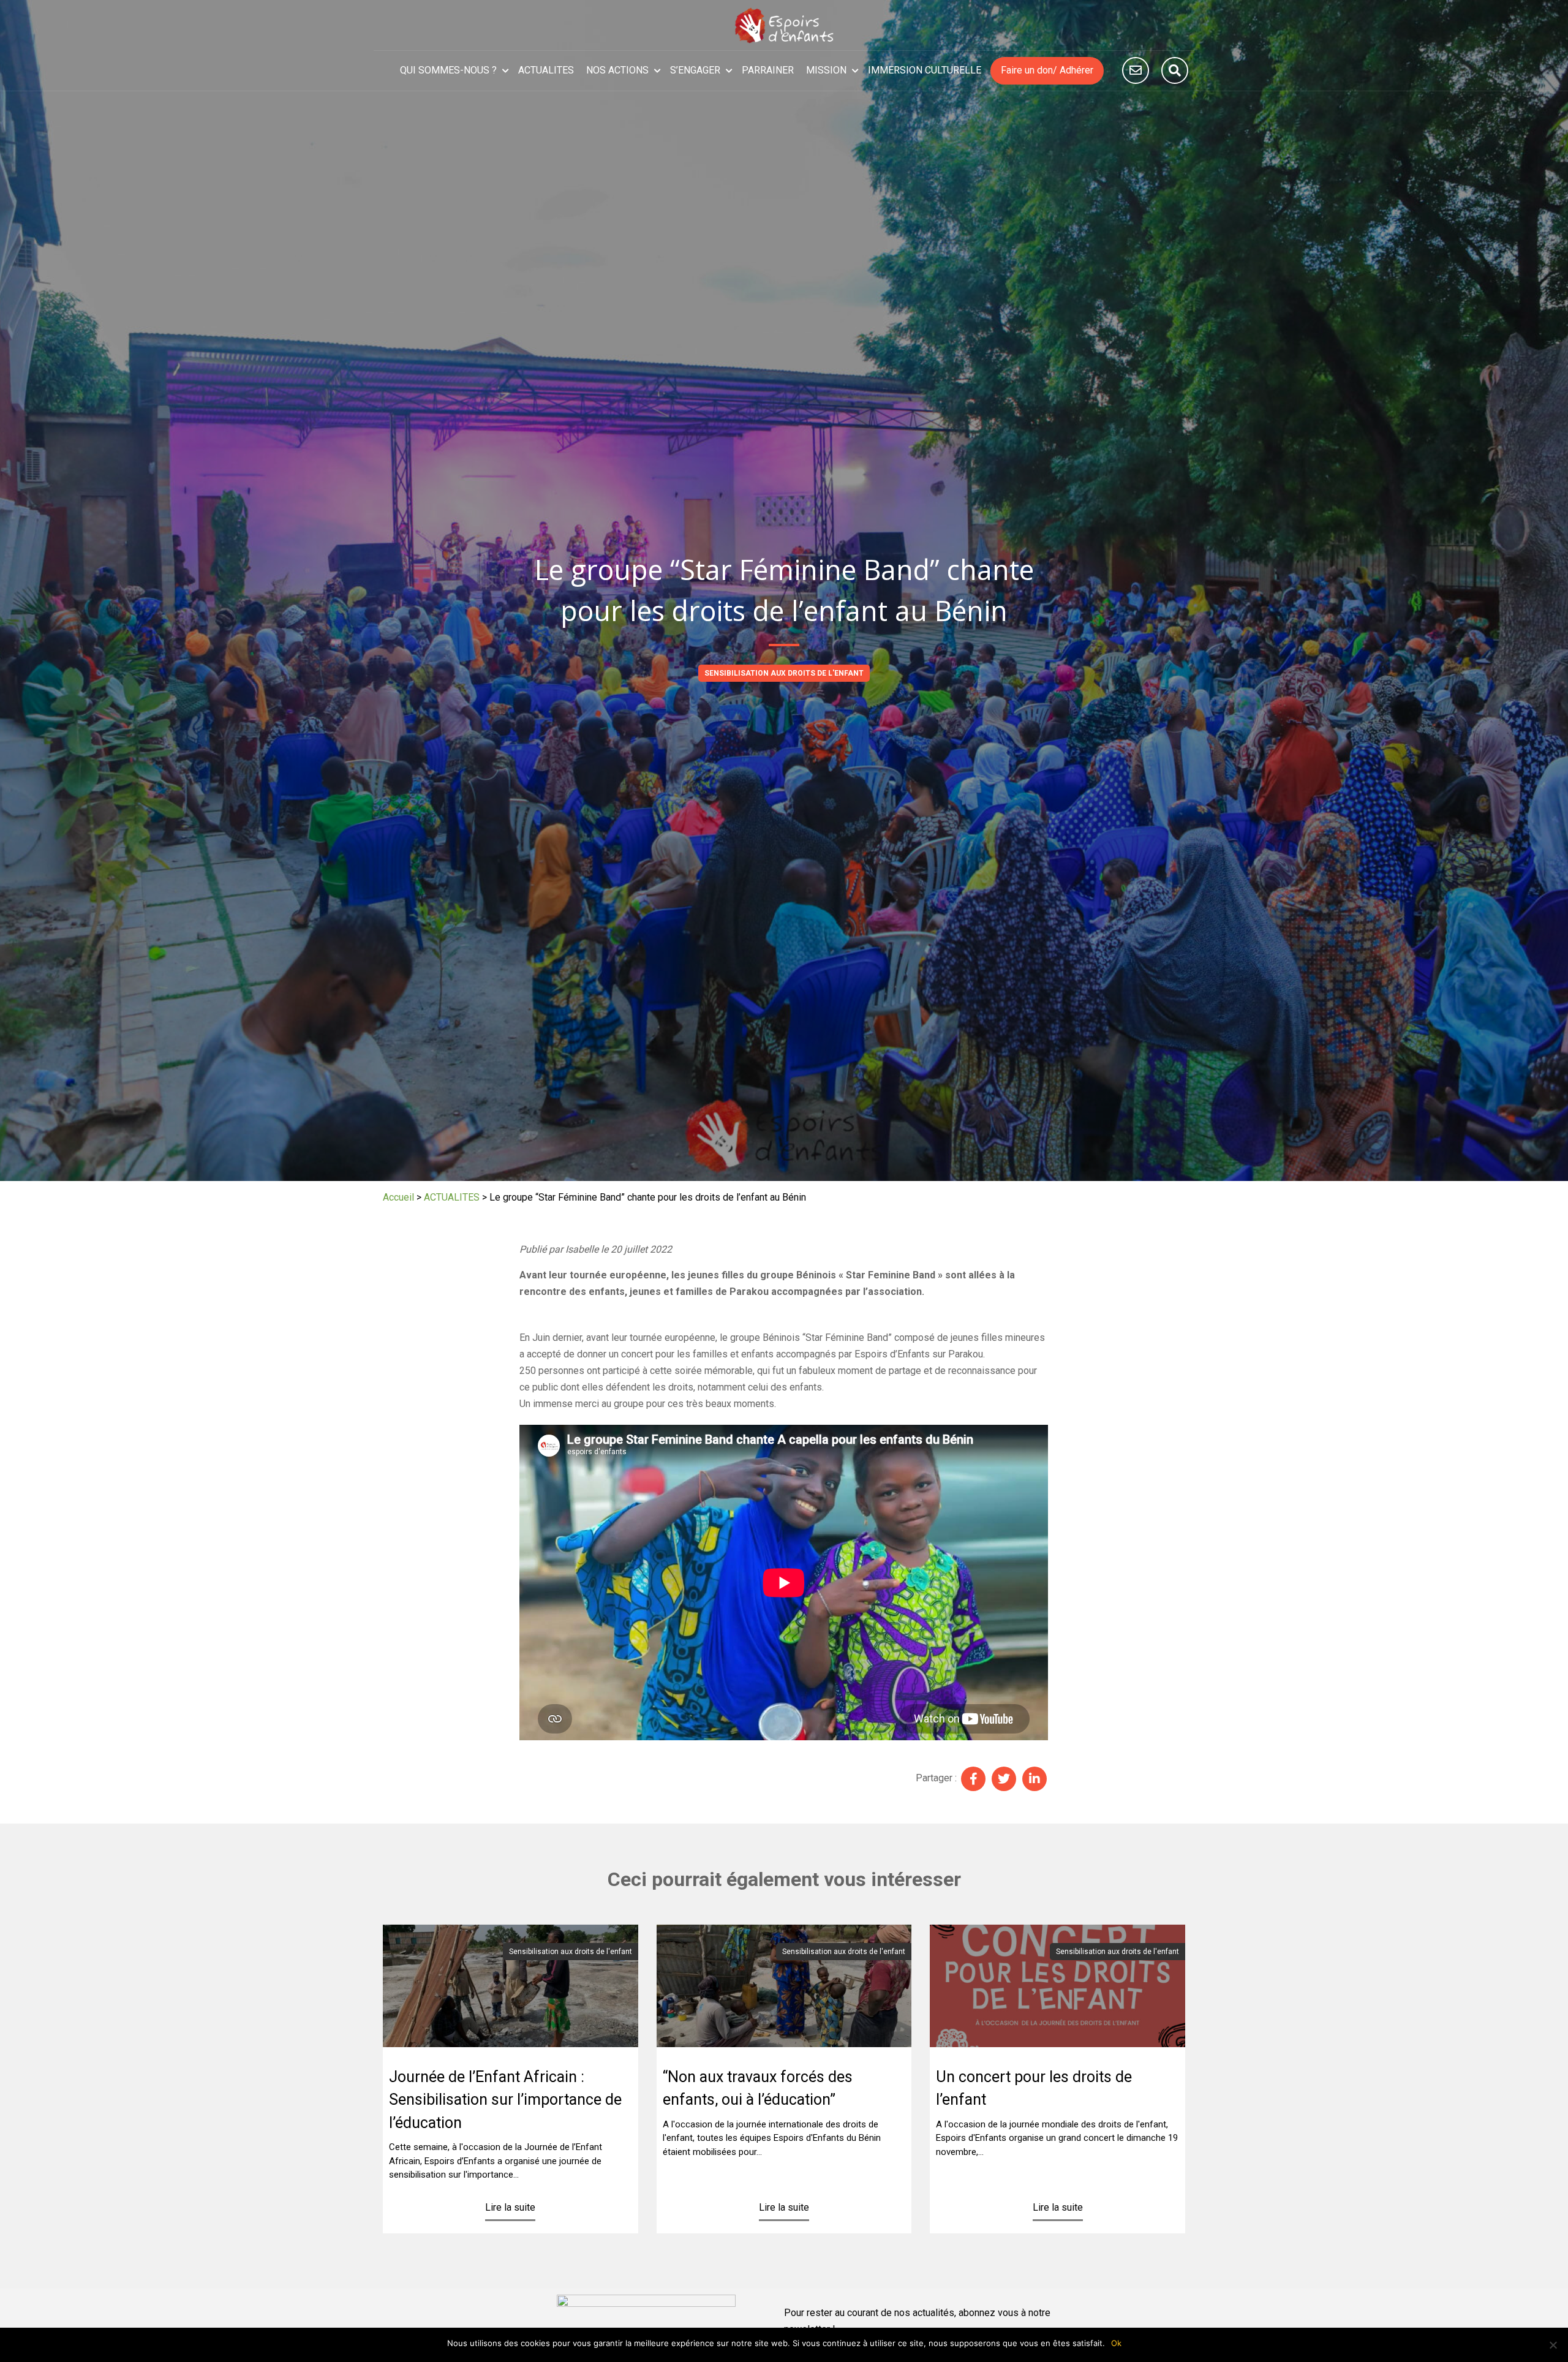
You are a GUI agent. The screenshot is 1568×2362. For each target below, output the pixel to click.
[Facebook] (973, 1779)
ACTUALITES (546, 70)
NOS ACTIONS (617, 70)
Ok (1116, 2343)
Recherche (1175, 70)
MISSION (826, 70)
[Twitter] (1004, 1779)
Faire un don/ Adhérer (1047, 70)
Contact (1136, 70)
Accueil (398, 1197)
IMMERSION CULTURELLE (925, 70)
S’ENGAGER (695, 70)
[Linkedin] (1035, 1779)
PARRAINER (768, 70)
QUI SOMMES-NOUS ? (448, 70)
